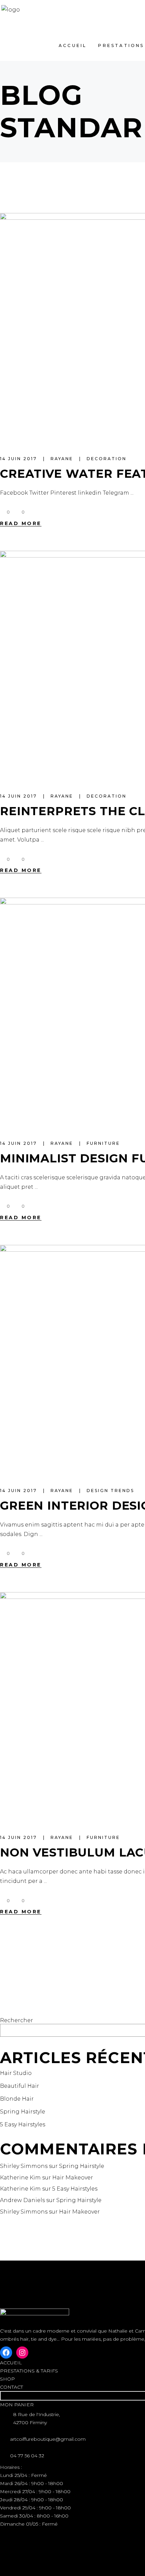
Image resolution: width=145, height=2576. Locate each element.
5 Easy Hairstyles (23, 2124)
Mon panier (17, 2405)
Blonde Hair (17, 2099)
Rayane (63, 459)
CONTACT (11, 2387)
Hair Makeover (73, 2178)
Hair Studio (16, 2073)
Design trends (110, 1491)
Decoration (107, 459)
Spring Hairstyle (23, 2112)
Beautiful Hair (20, 2086)
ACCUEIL (11, 2363)
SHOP (7, 2379)
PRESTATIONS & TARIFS (29, 2371)
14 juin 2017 (20, 459)
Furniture (103, 1143)
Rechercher (17, 2020)
